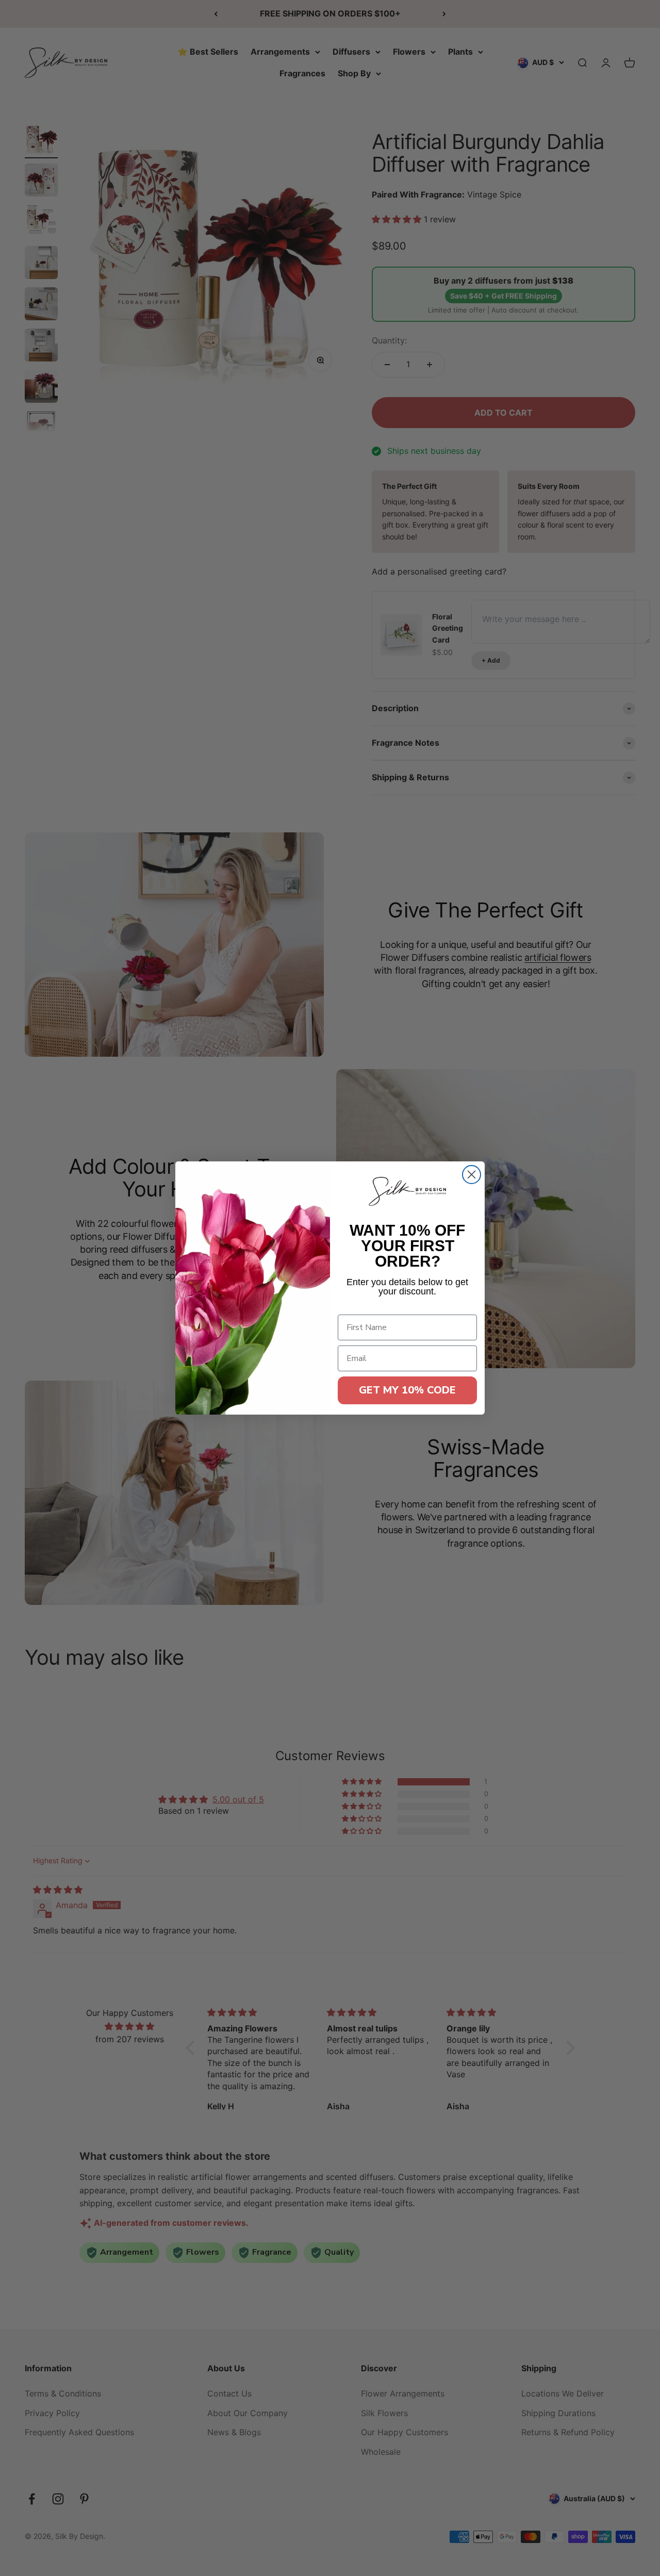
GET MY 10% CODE (407, 1390)
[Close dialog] (472, 1175)
